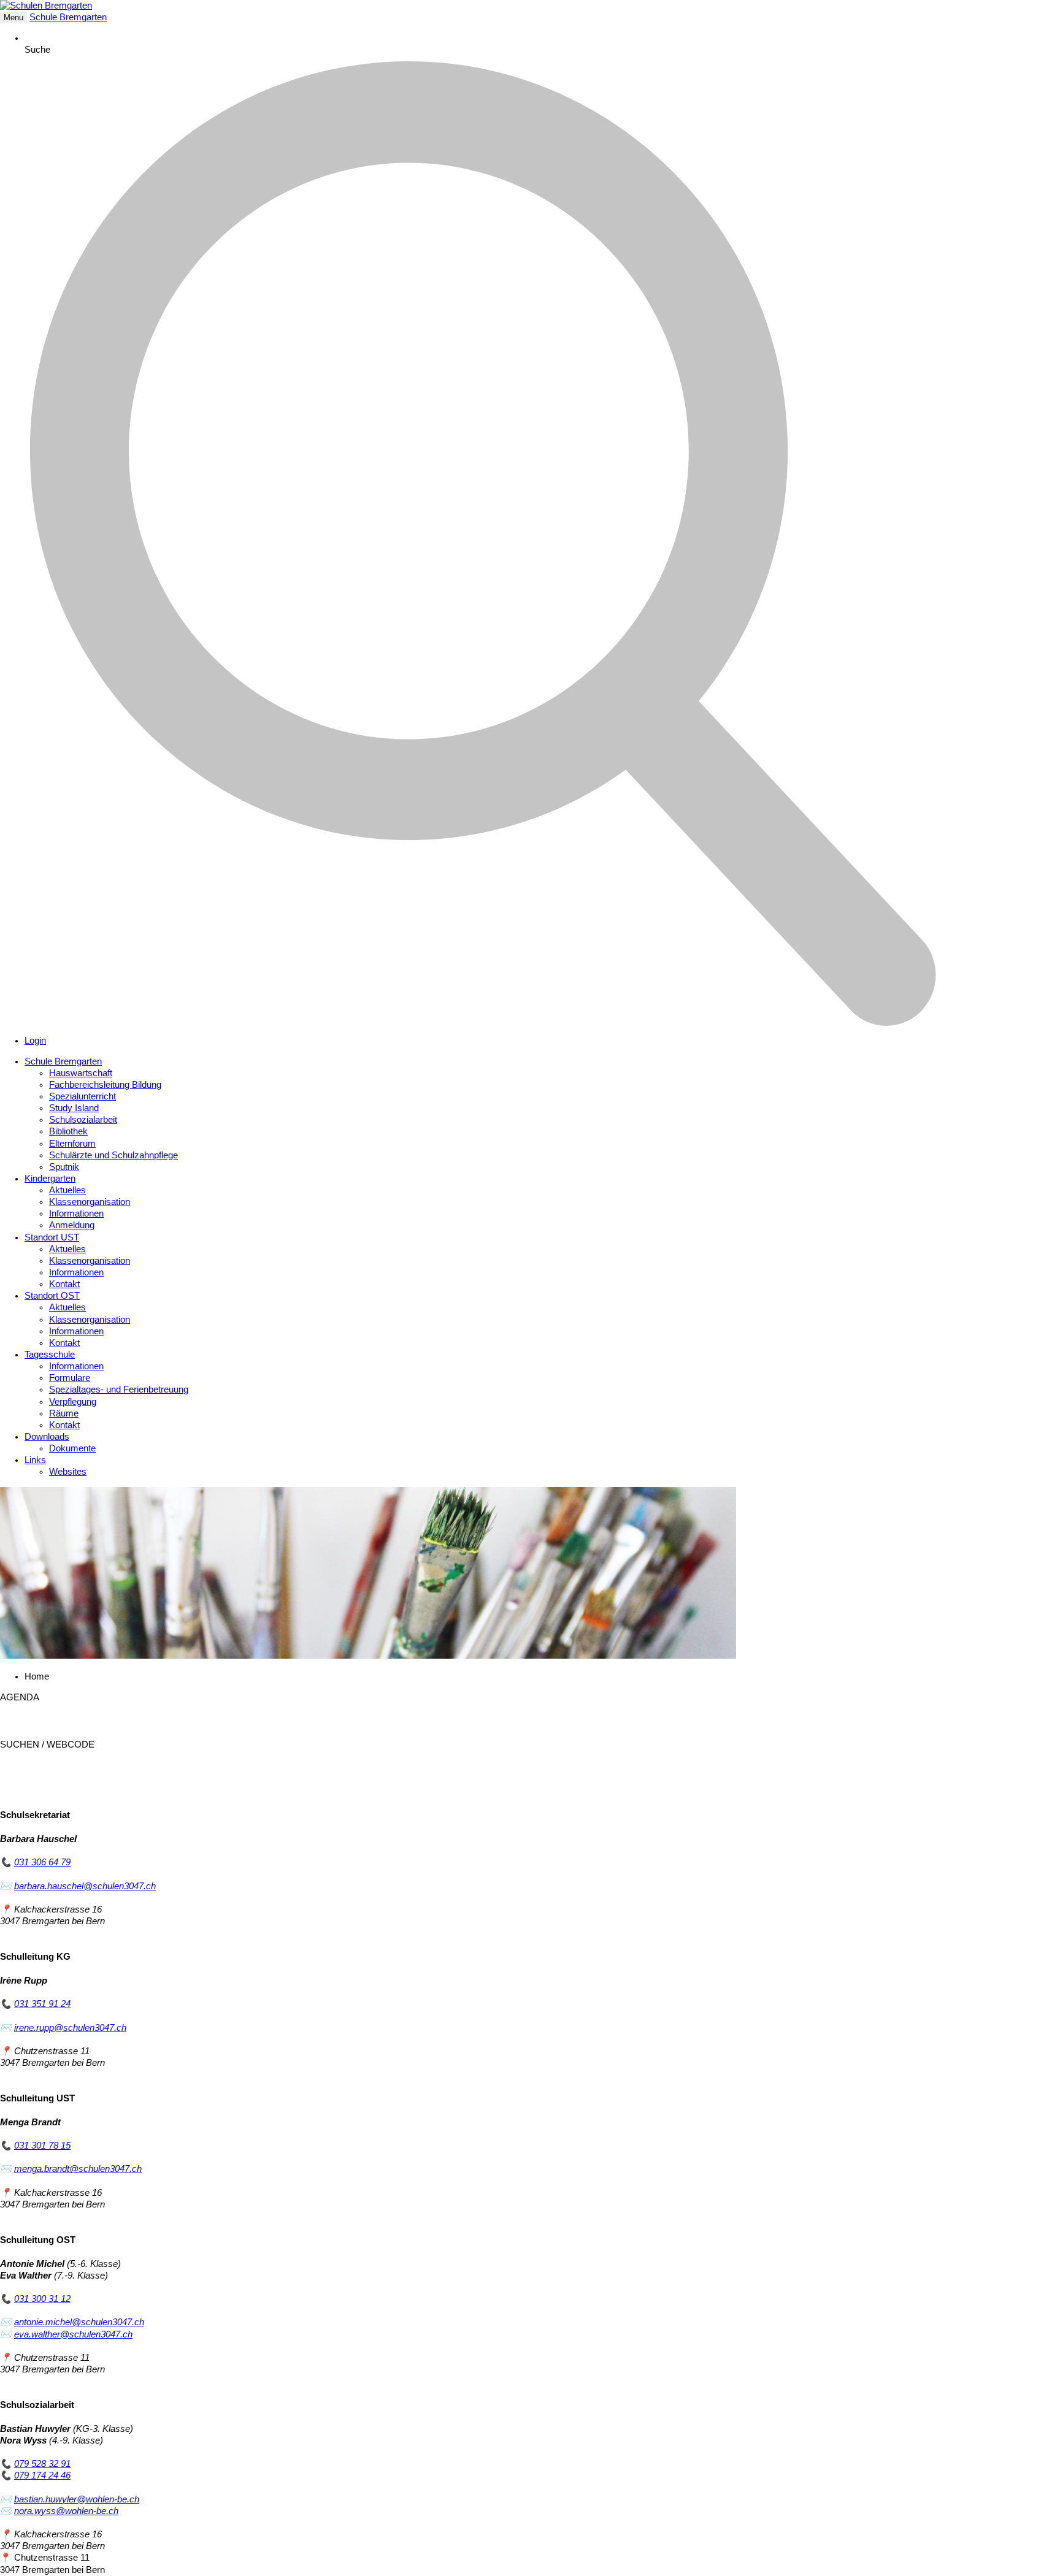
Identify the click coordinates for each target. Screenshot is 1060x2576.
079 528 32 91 (42, 2464)
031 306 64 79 (42, 1862)
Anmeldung (72, 1225)
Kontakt (64, 1284)
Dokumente (72, 1448)
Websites (68, 1472)
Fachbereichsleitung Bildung (105, 1085)
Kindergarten (50, 1179)
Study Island (74, 1108)
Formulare (70, 1378)
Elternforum (72, 1144)
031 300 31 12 (42, 2299)
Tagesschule (50, 1355)
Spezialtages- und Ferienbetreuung (119, 1389)
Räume (64, 1413)
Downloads (47, 1437)
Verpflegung (73, 1402)
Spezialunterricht (83, 1096)
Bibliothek (68, 1131)
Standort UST (52, 1237)
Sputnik (64, 1167)
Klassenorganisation (90, 1202)
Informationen (76, 1213)
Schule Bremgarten (68, 17)
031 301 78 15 (42, 2146)
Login (35, 1041)
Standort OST (52, 1296)
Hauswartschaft (81, 1073)
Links (35, 1460)
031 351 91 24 (42, 2004)
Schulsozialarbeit (83, 1120)
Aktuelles (67, 1190)
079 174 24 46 (42, 2475)
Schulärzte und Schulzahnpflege (113, 1155)
